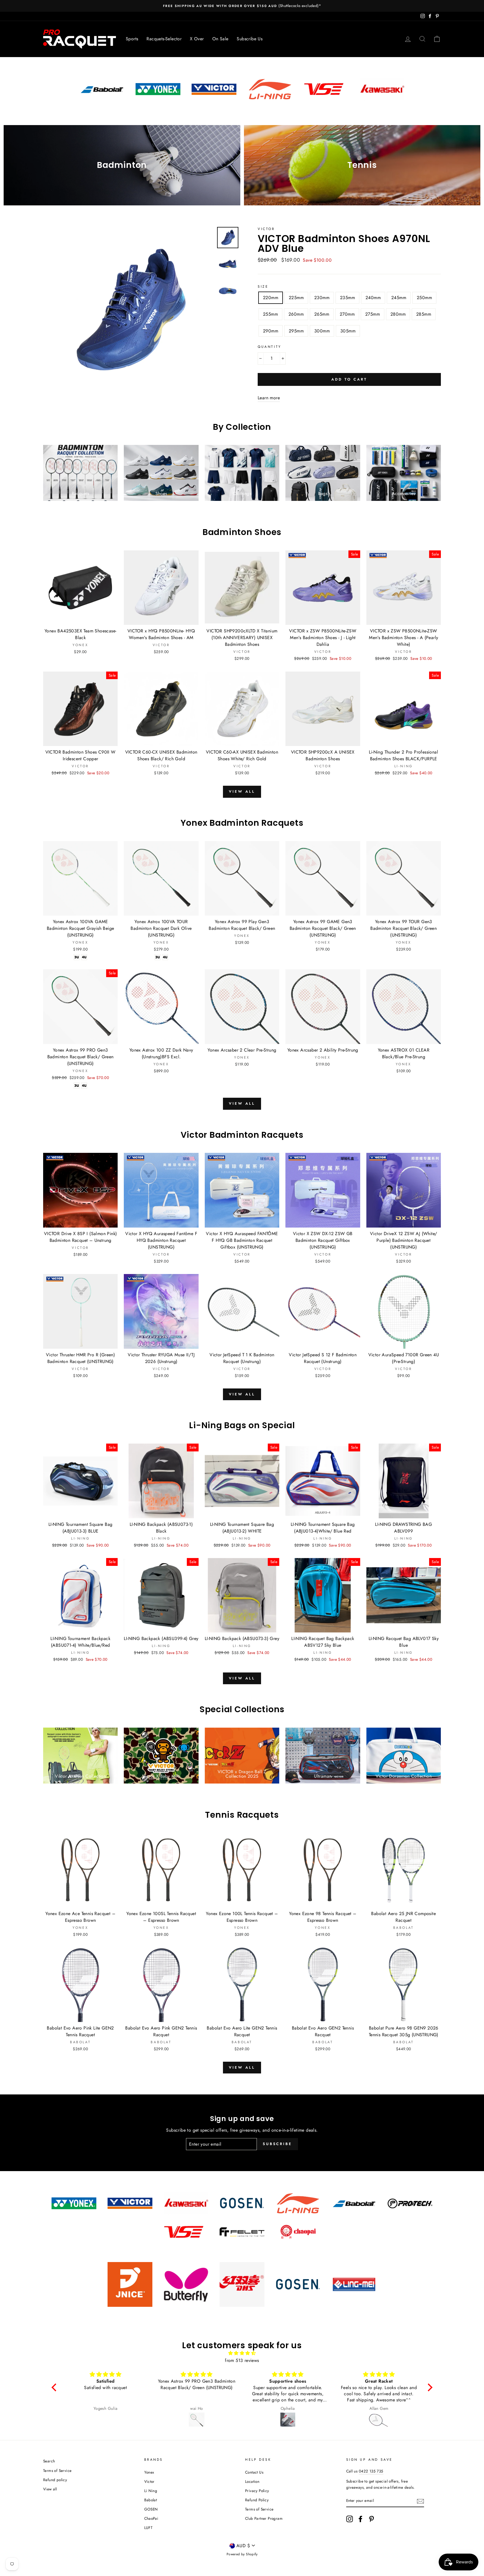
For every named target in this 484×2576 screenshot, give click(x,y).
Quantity (270, 347)
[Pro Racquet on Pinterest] (371, 2519)
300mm (322, 331)
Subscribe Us (250, 39)
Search (49, 2461)
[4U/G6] (84, 957)
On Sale (220, 39)
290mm (271, 331)
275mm (373, 314)
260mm (296, 314)
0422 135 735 (371, 2471)
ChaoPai (151, 2518)
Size (263, 287)
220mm (271, 298)
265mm (322, 314)
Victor (266, 229)
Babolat (151, 2500)
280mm (398, 314)
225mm (296, 298)
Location (252, 2481)
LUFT (148, 2528)
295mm (296, 331)
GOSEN (151, 2509)
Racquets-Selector (164, 39)
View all (242, 791)
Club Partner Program (264, 2518)
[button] (55, 2387)
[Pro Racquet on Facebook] (360, 2519)
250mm (424, 298)
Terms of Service (57, 2471)
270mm (347, 314)
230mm (322, 298)
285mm (424, 314)
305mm (348, 331)
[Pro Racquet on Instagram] (350, 2519)
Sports (132, 39)
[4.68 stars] (242, 2353)
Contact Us (254, 2472)
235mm (347, 298)
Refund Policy (257, 2500)
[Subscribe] (420, 2501)
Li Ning (151, 2491)
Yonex (149, 2472)
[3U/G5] (77, 957)
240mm (373, 298)
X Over (197, 39)
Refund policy (55, 2480)
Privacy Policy (257, 2491)
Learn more (269, 398)
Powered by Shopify (242, 2554)
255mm (270, 314)
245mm (399, 298)
